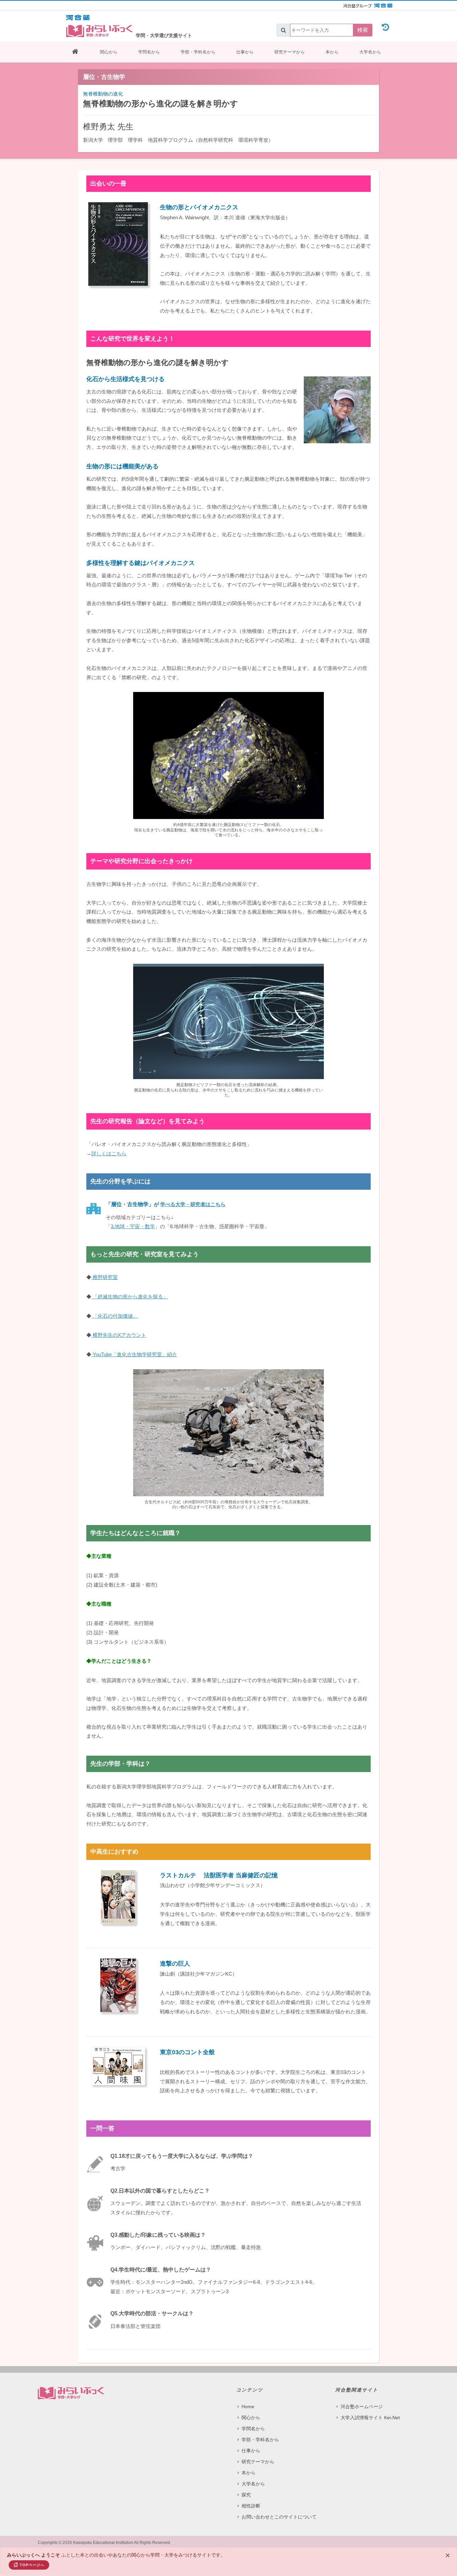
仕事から (245, 52)
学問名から (149, 52)
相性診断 (251, 2506)
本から (332, 52)
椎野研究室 (105, 1277)
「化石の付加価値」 (115, 1316)
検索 (363, 30)
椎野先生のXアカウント (119, 1335)
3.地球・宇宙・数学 (133, 1226)
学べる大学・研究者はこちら (193, 1204)
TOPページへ (32, 2565)
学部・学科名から (198, 52)
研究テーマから (290, 52)
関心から (109, 52)
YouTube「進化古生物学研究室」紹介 (134, 1354)
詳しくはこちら (109, 1153)
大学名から (370, 52)
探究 (246, 2495)
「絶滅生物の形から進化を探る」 (130, 1297)
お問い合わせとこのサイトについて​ (279, 2517)
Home (248, 2407)
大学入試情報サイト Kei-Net (370, 2418)
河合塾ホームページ (362, 2407)
